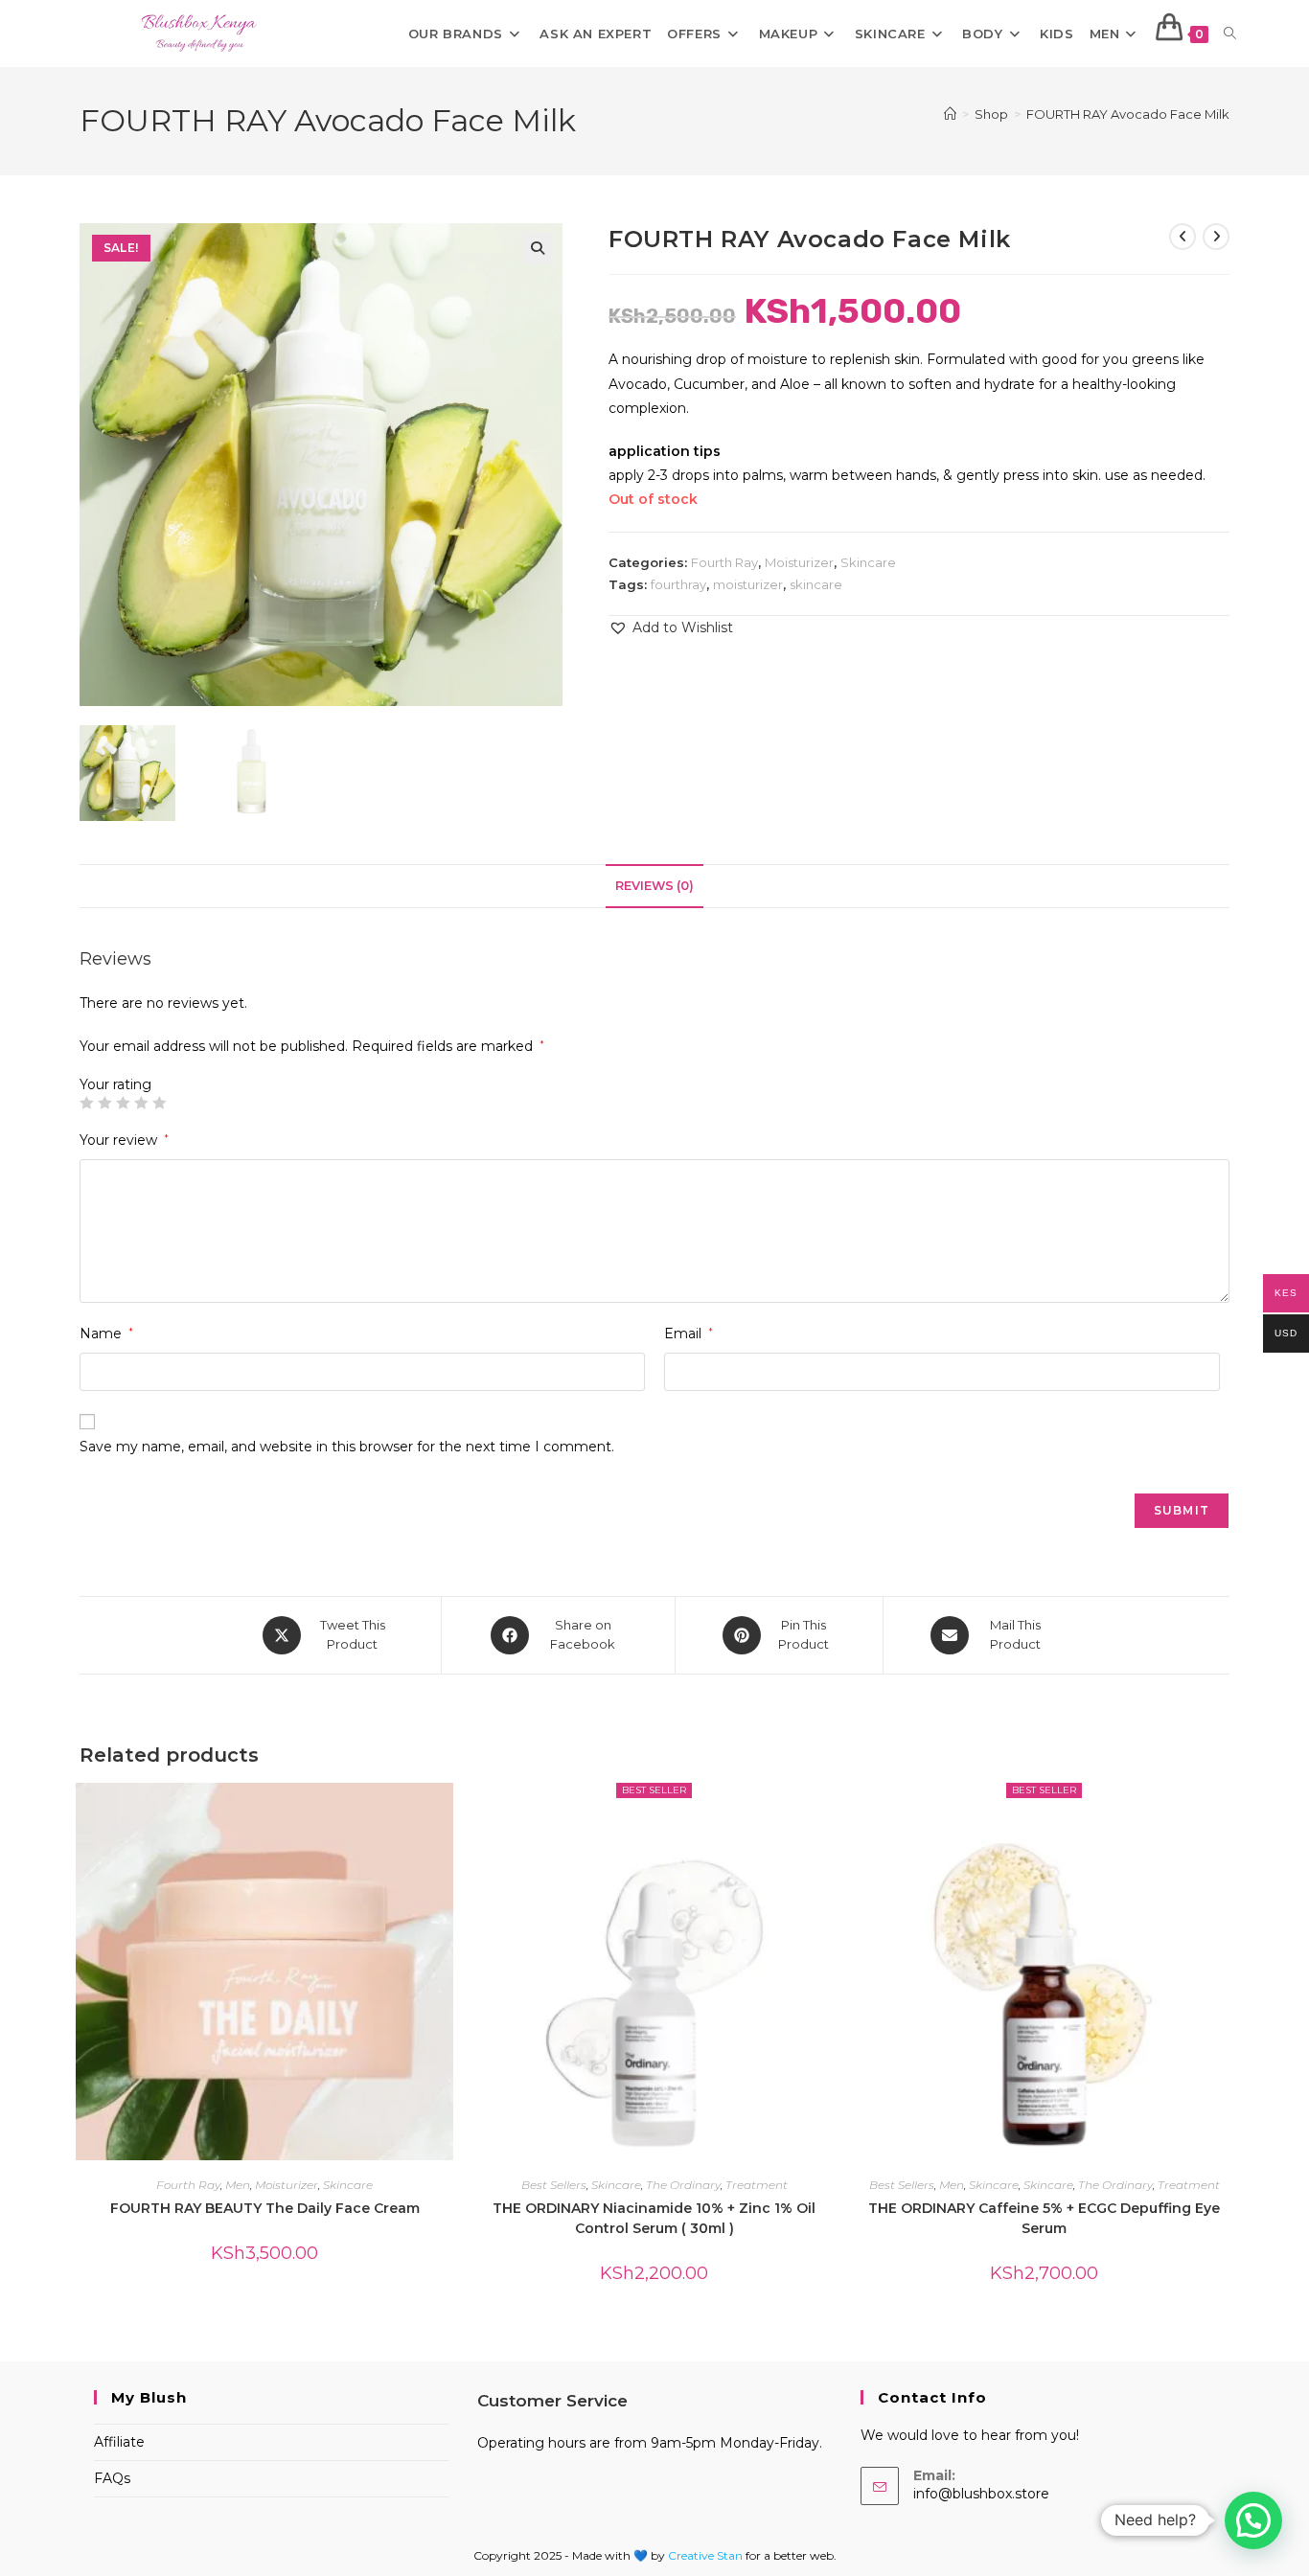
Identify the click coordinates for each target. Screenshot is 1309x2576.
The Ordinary (683, 2185)
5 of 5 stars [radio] (159, 1103)
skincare (816, 584)
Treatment (757, 2185)
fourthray (678, 584)
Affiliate (119, 2442)
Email (689, 1334)
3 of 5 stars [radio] (123, 1103)
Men (238, 2185)
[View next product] (1216, 237)
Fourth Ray (724, 562)
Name (106, 1334)
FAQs (112, 2478)
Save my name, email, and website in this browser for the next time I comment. (347, 1447)
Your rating (115, 1084)
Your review (124, 1140)
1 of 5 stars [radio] (86, 1103)
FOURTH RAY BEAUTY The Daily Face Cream (265, 2208)
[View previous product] (1183, 237)
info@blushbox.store (981, 2494)
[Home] (950, 114)
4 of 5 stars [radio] (141, 1103)
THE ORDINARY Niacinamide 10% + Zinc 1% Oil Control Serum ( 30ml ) (654, 2218)
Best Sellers (554, 2185)
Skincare (868, 562)
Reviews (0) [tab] (654, 886)
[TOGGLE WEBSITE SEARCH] (1230, 34)
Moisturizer (799, 562)
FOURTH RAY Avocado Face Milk (1128, 114)
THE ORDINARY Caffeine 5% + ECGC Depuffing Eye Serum (1044, 2218)
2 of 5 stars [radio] (104, 1103)
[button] (538, 248)
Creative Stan (707, 2555)
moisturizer (748, 584)
